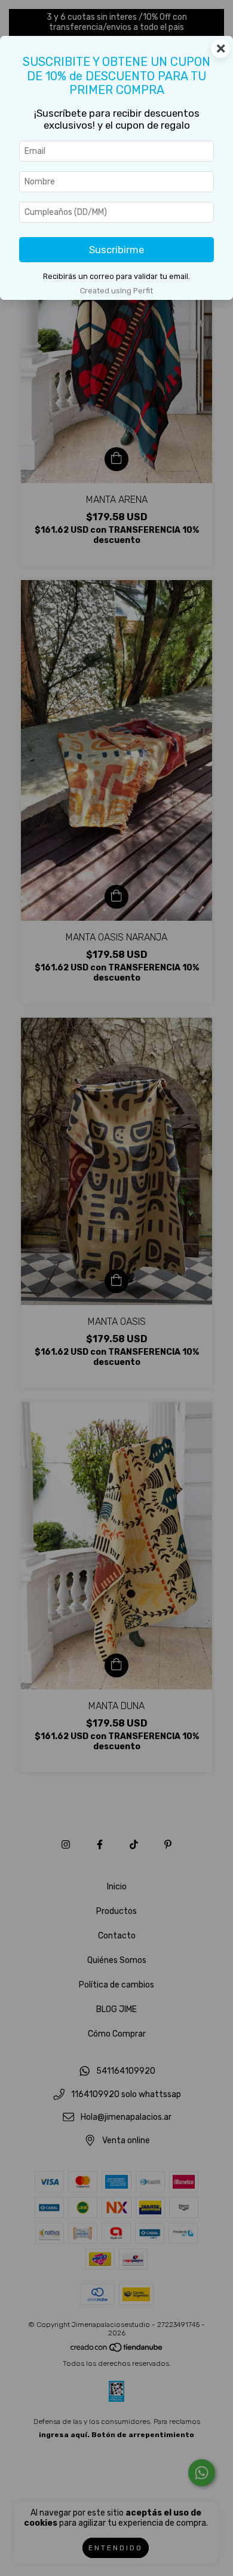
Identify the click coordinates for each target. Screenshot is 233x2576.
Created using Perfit (116, 291)
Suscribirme (116, 250)
